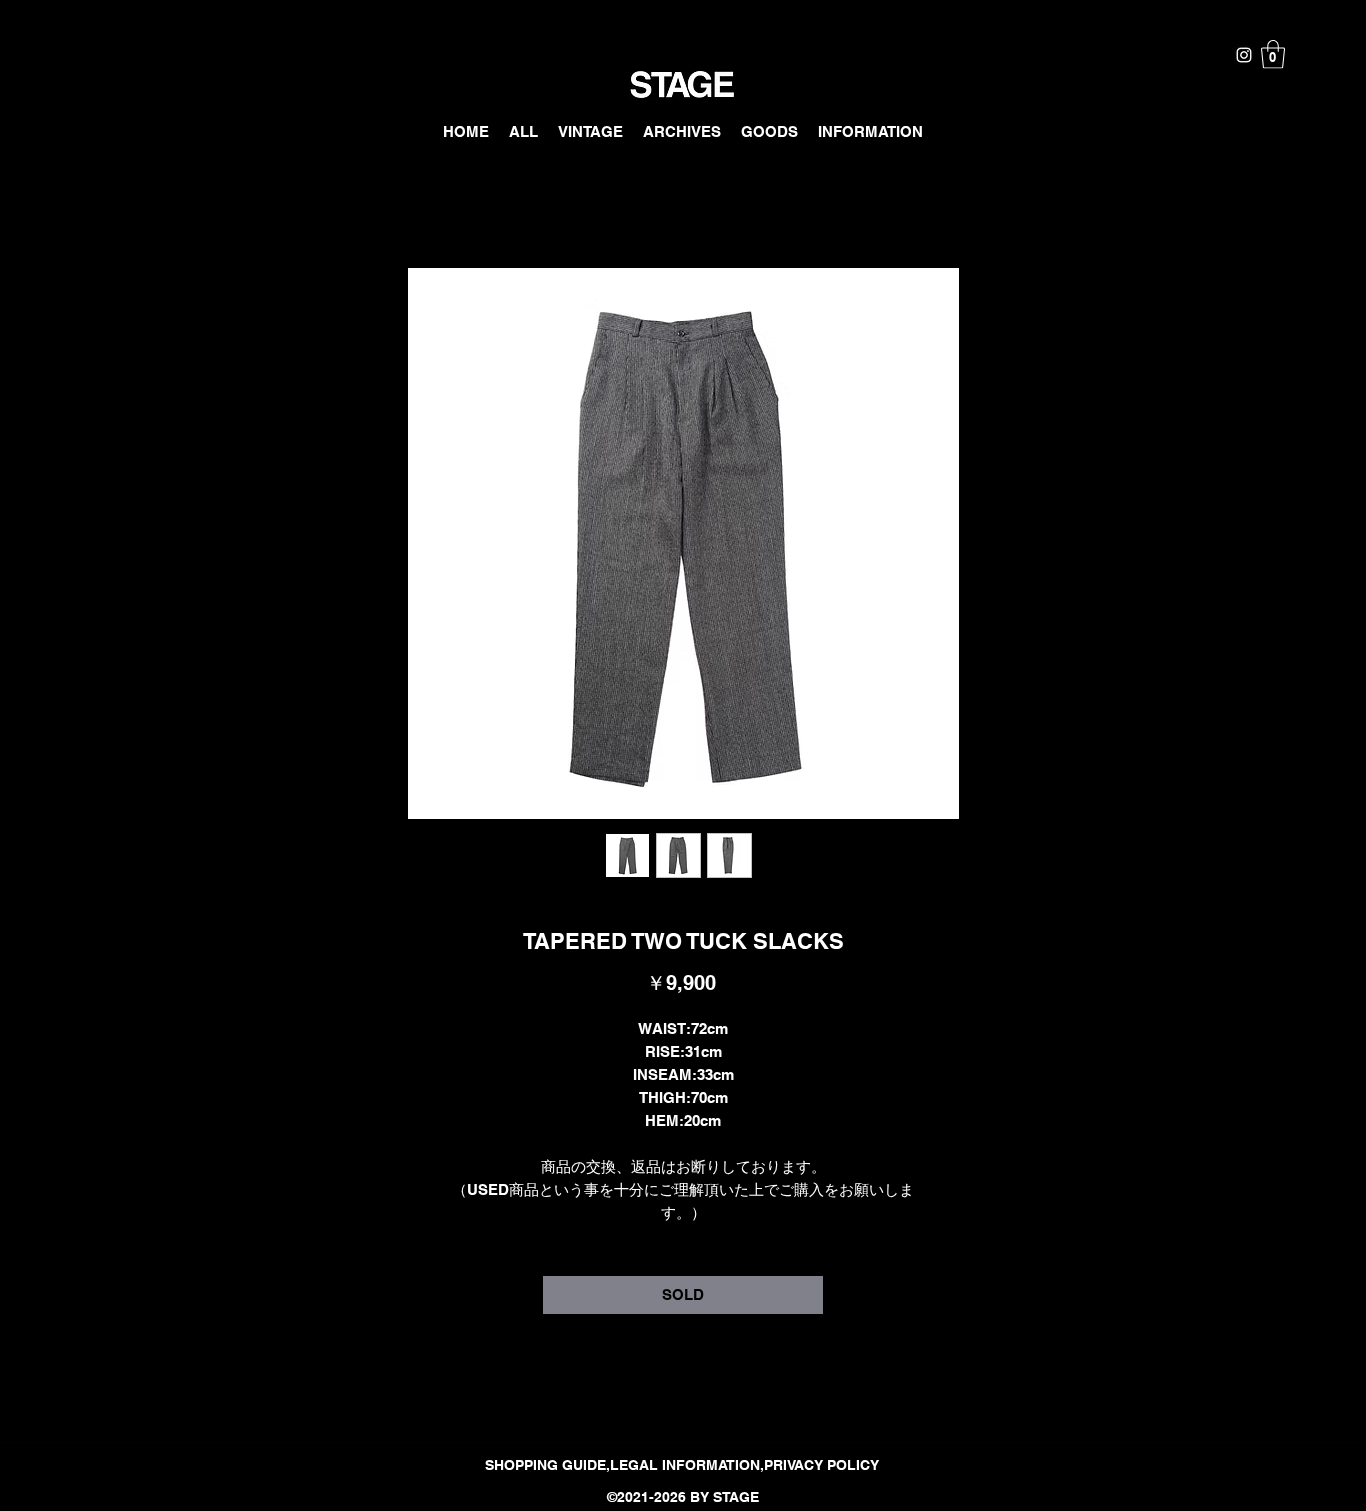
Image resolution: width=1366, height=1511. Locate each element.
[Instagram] (1244, 55)
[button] (1273, 54)
